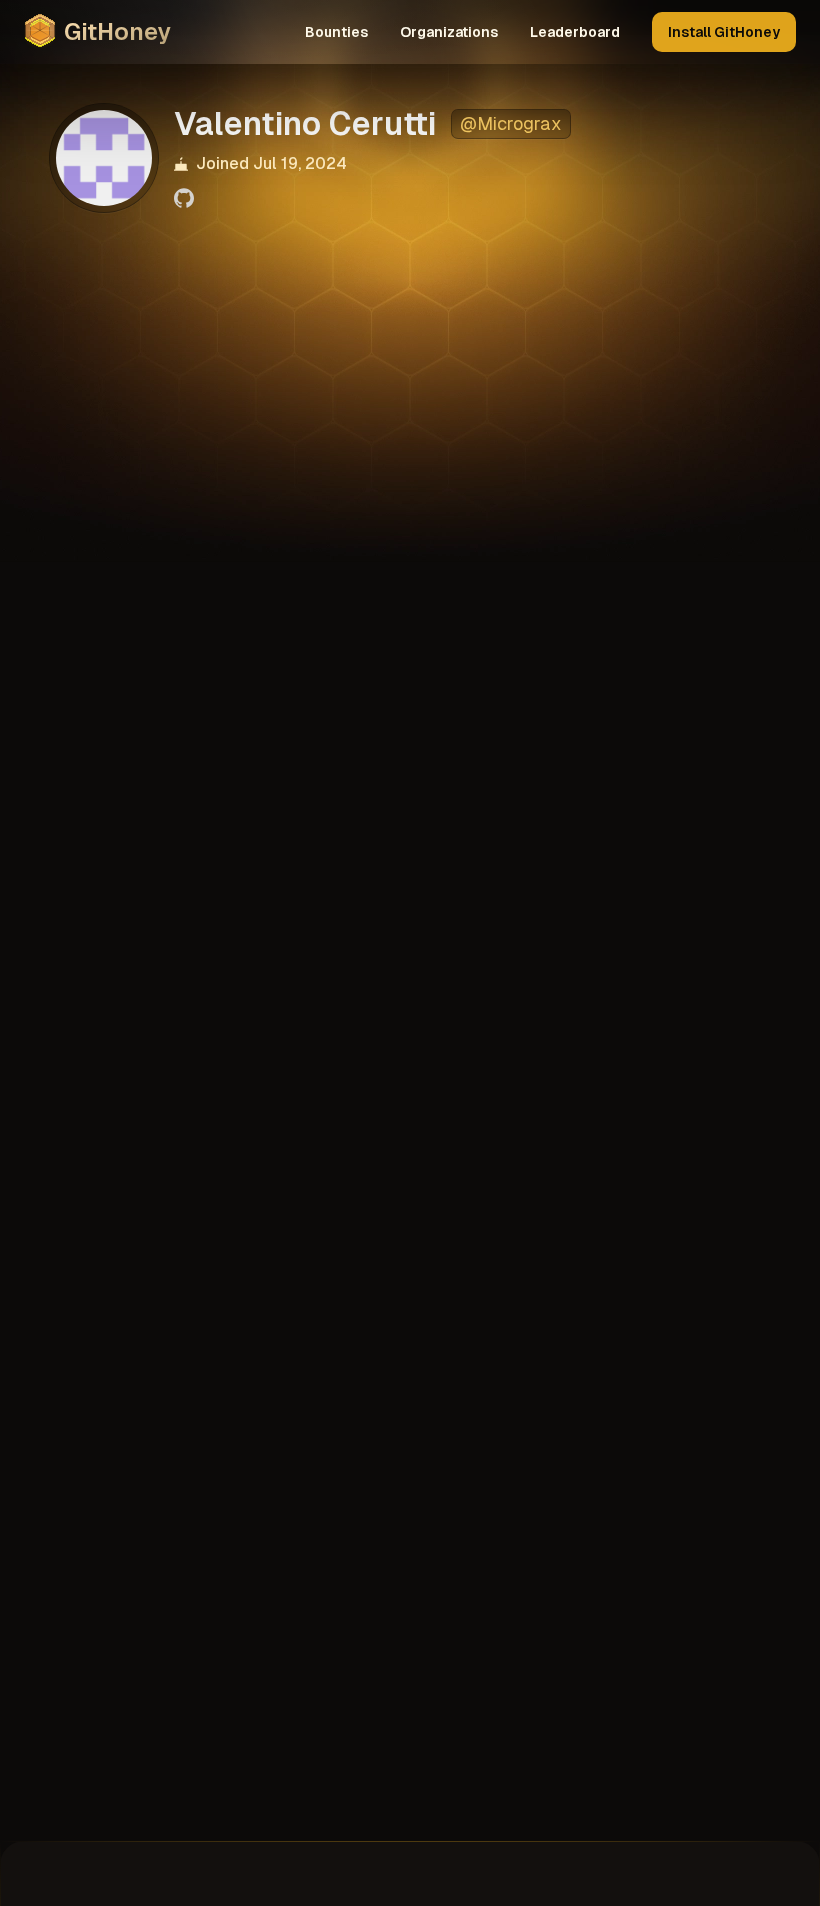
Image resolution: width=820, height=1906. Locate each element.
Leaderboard (575, 32)
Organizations (449, 32)
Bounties (336, 32)
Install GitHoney (724, 32)
